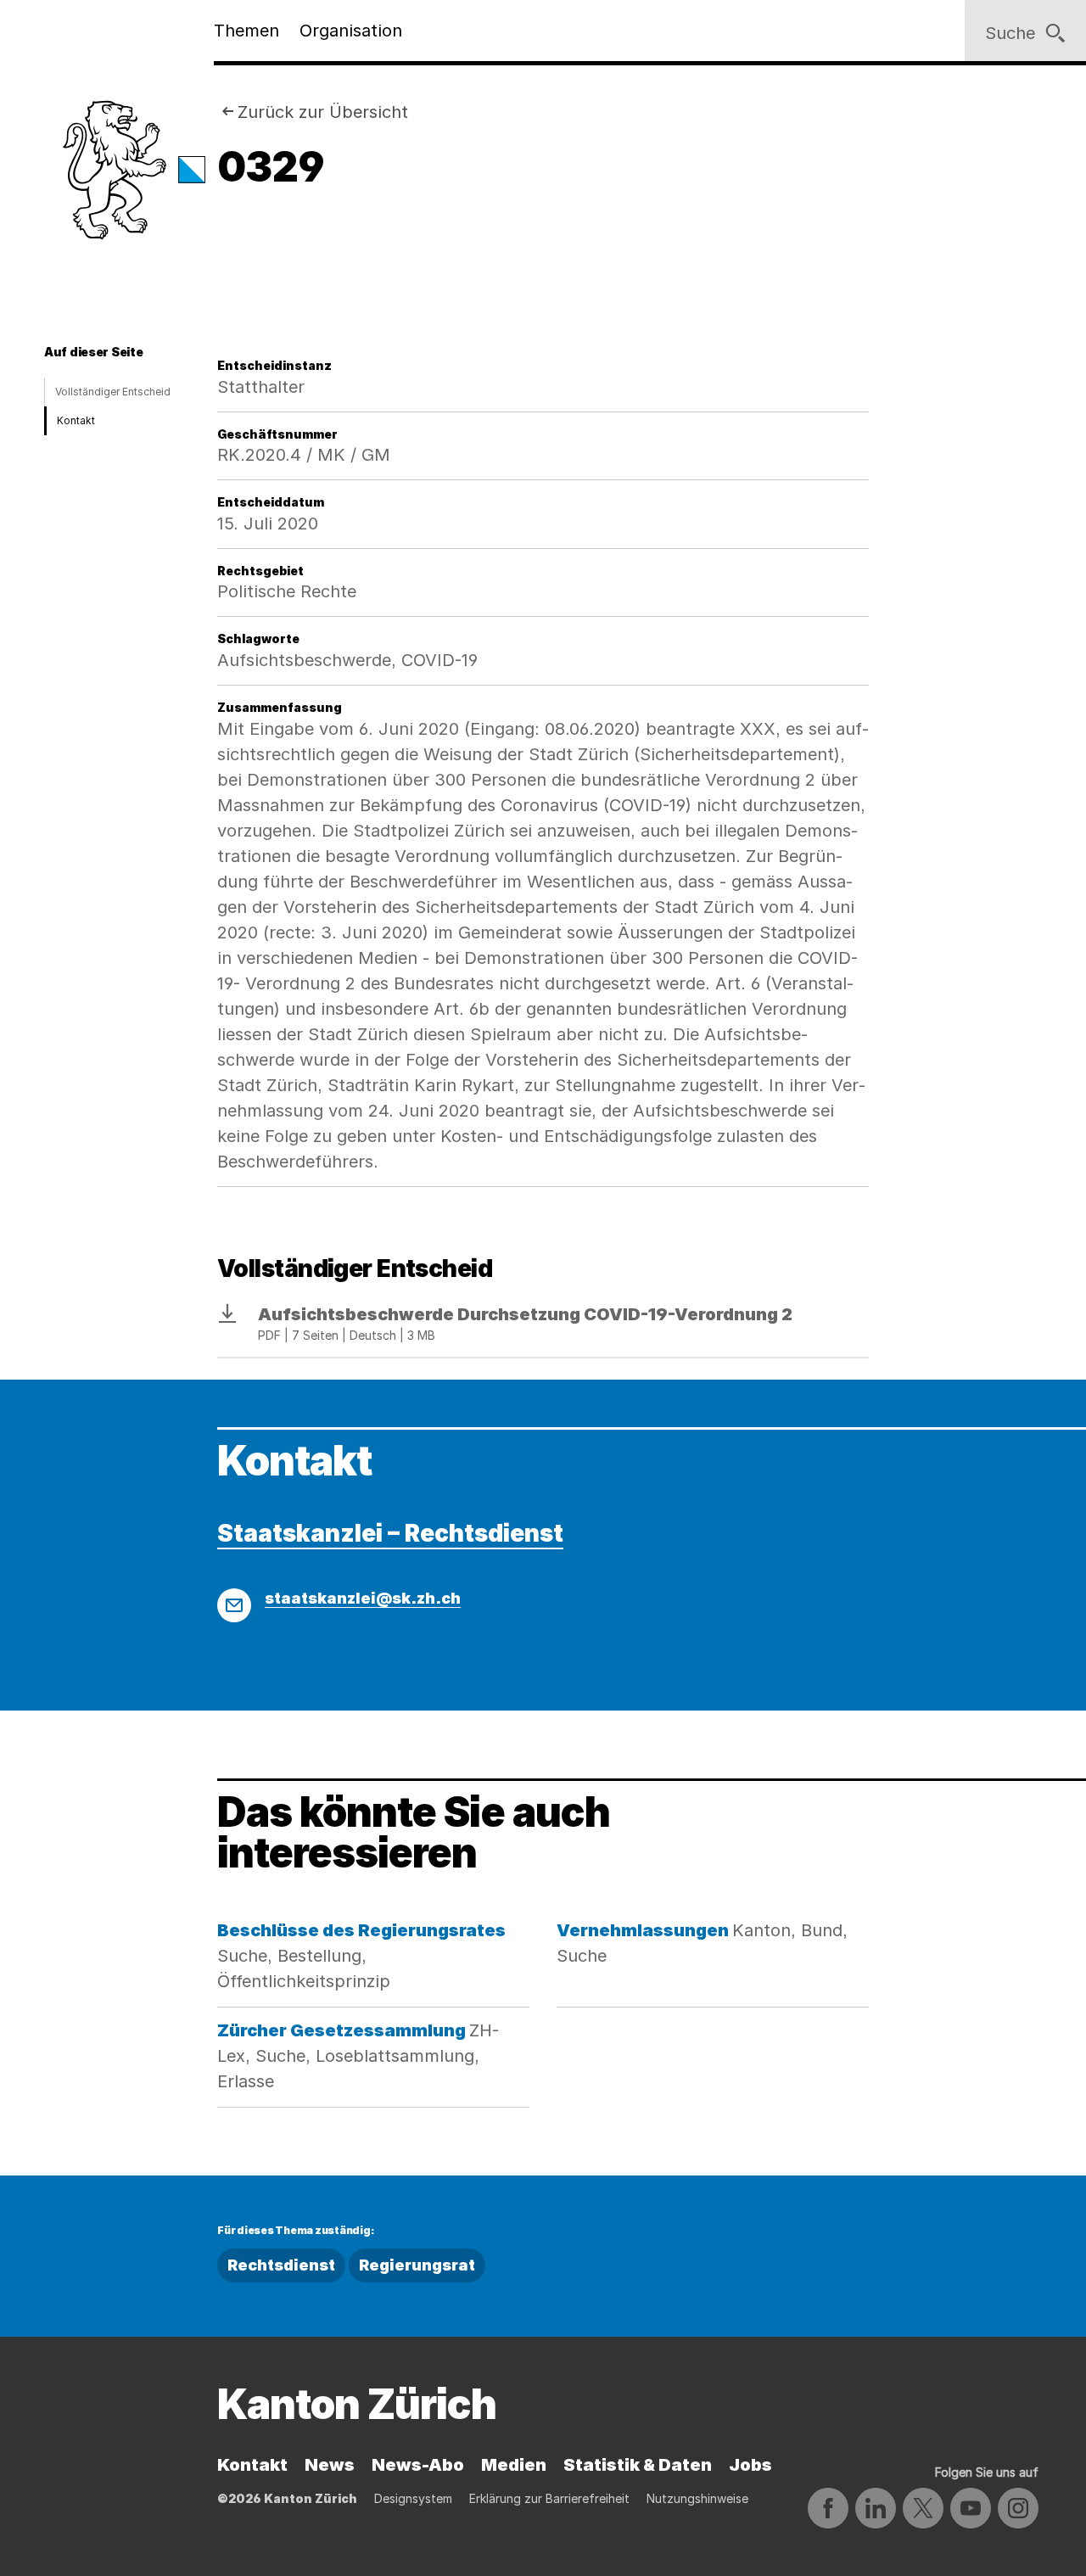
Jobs (750, 2465)
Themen (246, 31)
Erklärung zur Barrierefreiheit (549, 2498)
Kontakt (76, 420)
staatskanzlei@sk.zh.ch (363, 1598)
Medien (514, 2465)
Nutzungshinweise (697, 2498)
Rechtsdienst (281, 2265)
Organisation (351, 31)
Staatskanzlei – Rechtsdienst (390, 1533)
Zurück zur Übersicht (323, 112)
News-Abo (418, 2465)
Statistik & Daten (638, 2465)
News (330, 2465)
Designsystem (413, 2498)
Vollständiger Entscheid (113, 392)
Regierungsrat (417, 2265)
